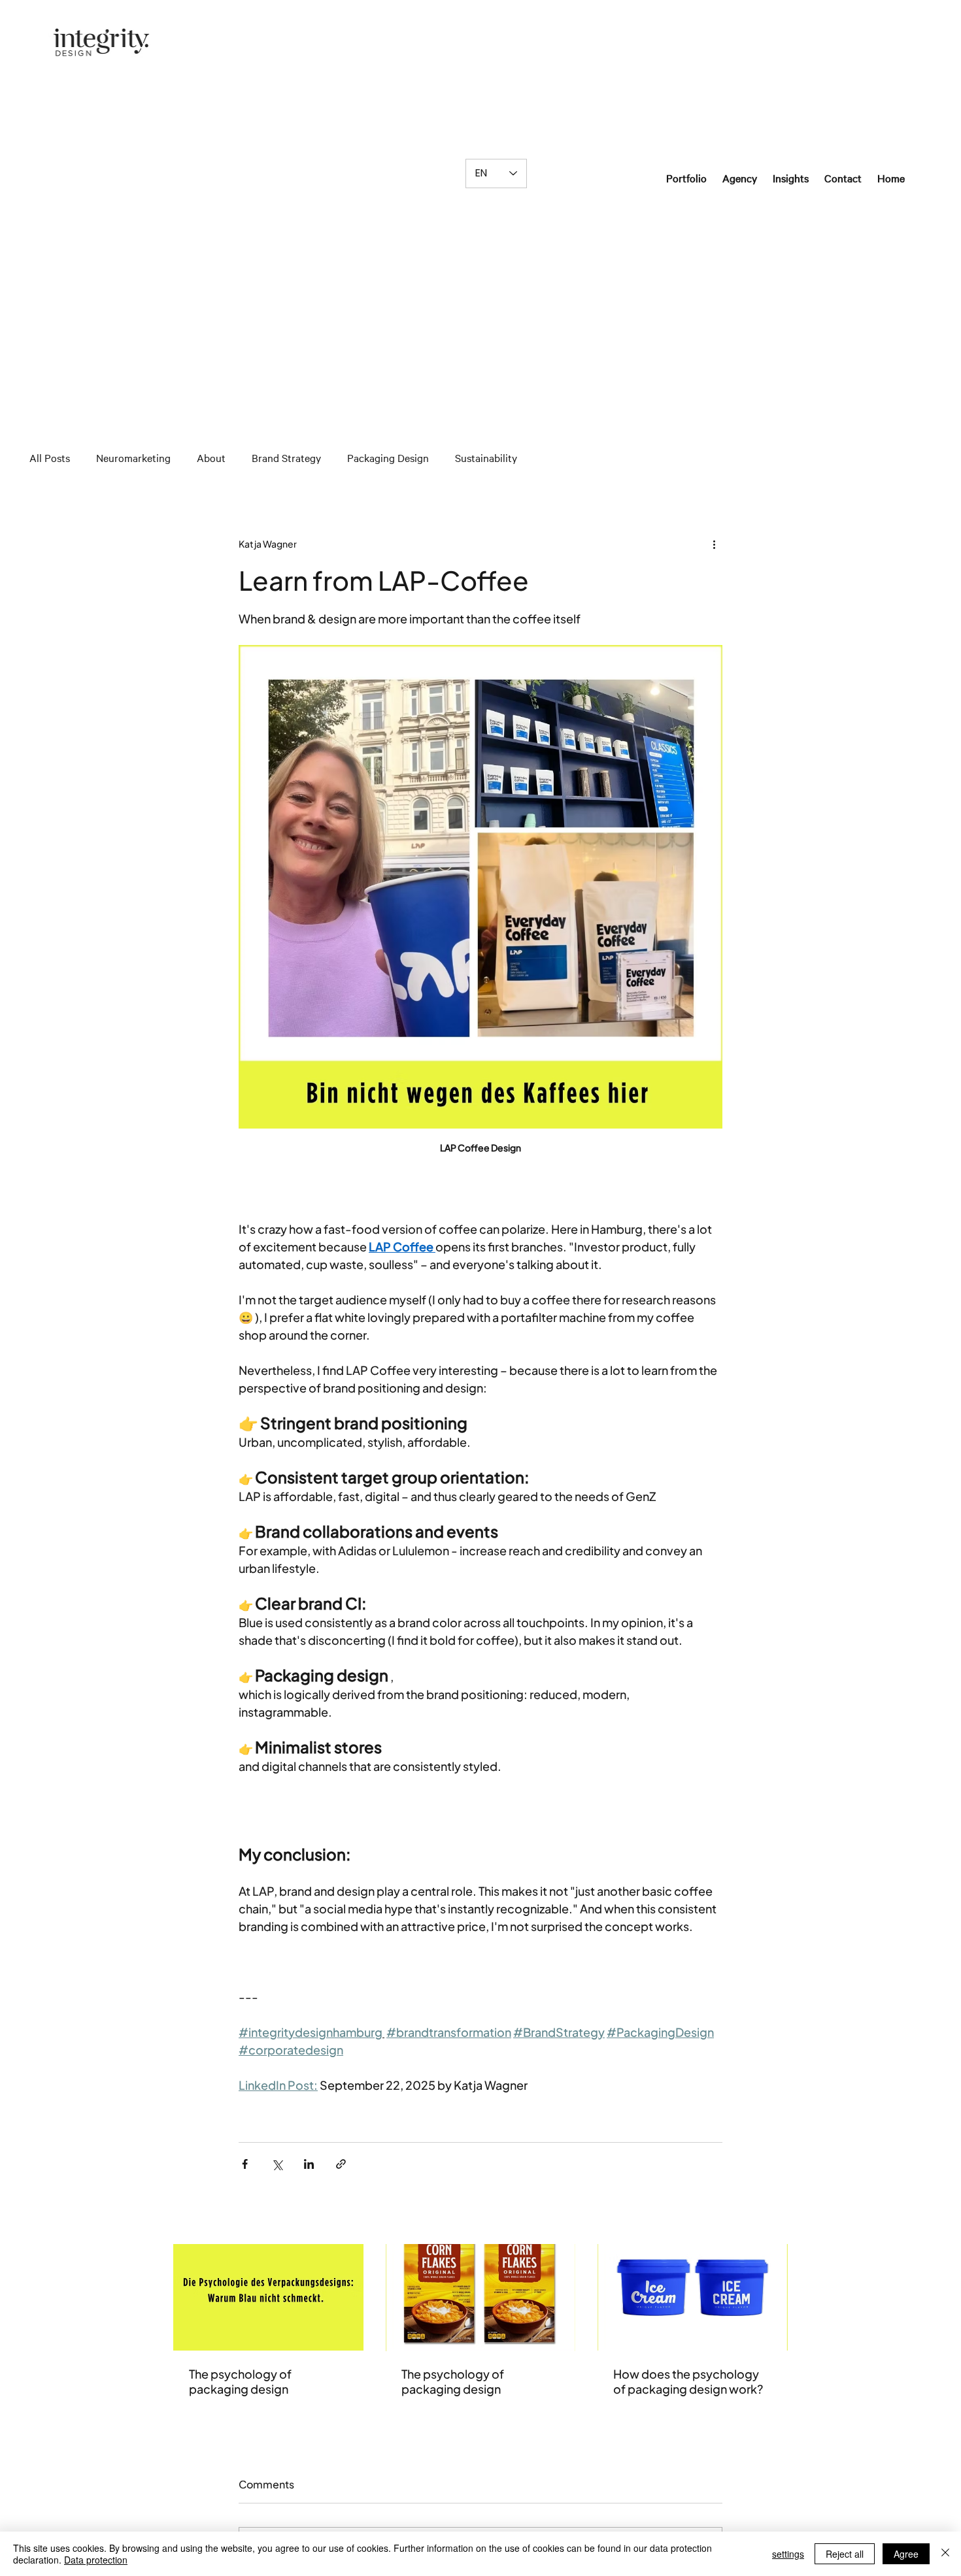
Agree (906, 2554)
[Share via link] (341, 2164)
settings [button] (788, 2554)
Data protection (96, 2560)
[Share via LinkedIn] (309, 2164)
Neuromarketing (133, 458)
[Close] (945, 2554)
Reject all (845, 2554)
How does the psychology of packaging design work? (688, 2381)
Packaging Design (388, 458)
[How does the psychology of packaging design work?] (693, 2297)
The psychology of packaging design (240, 2381)
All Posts (50, 458)
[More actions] (715, 544)
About (211, 458)
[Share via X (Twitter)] (277, 2164)
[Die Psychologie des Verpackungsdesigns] (268, 2297)
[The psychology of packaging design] (481, 2298)
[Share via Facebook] (245, 2164)
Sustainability (486, 458)
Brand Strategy (286, 458)
